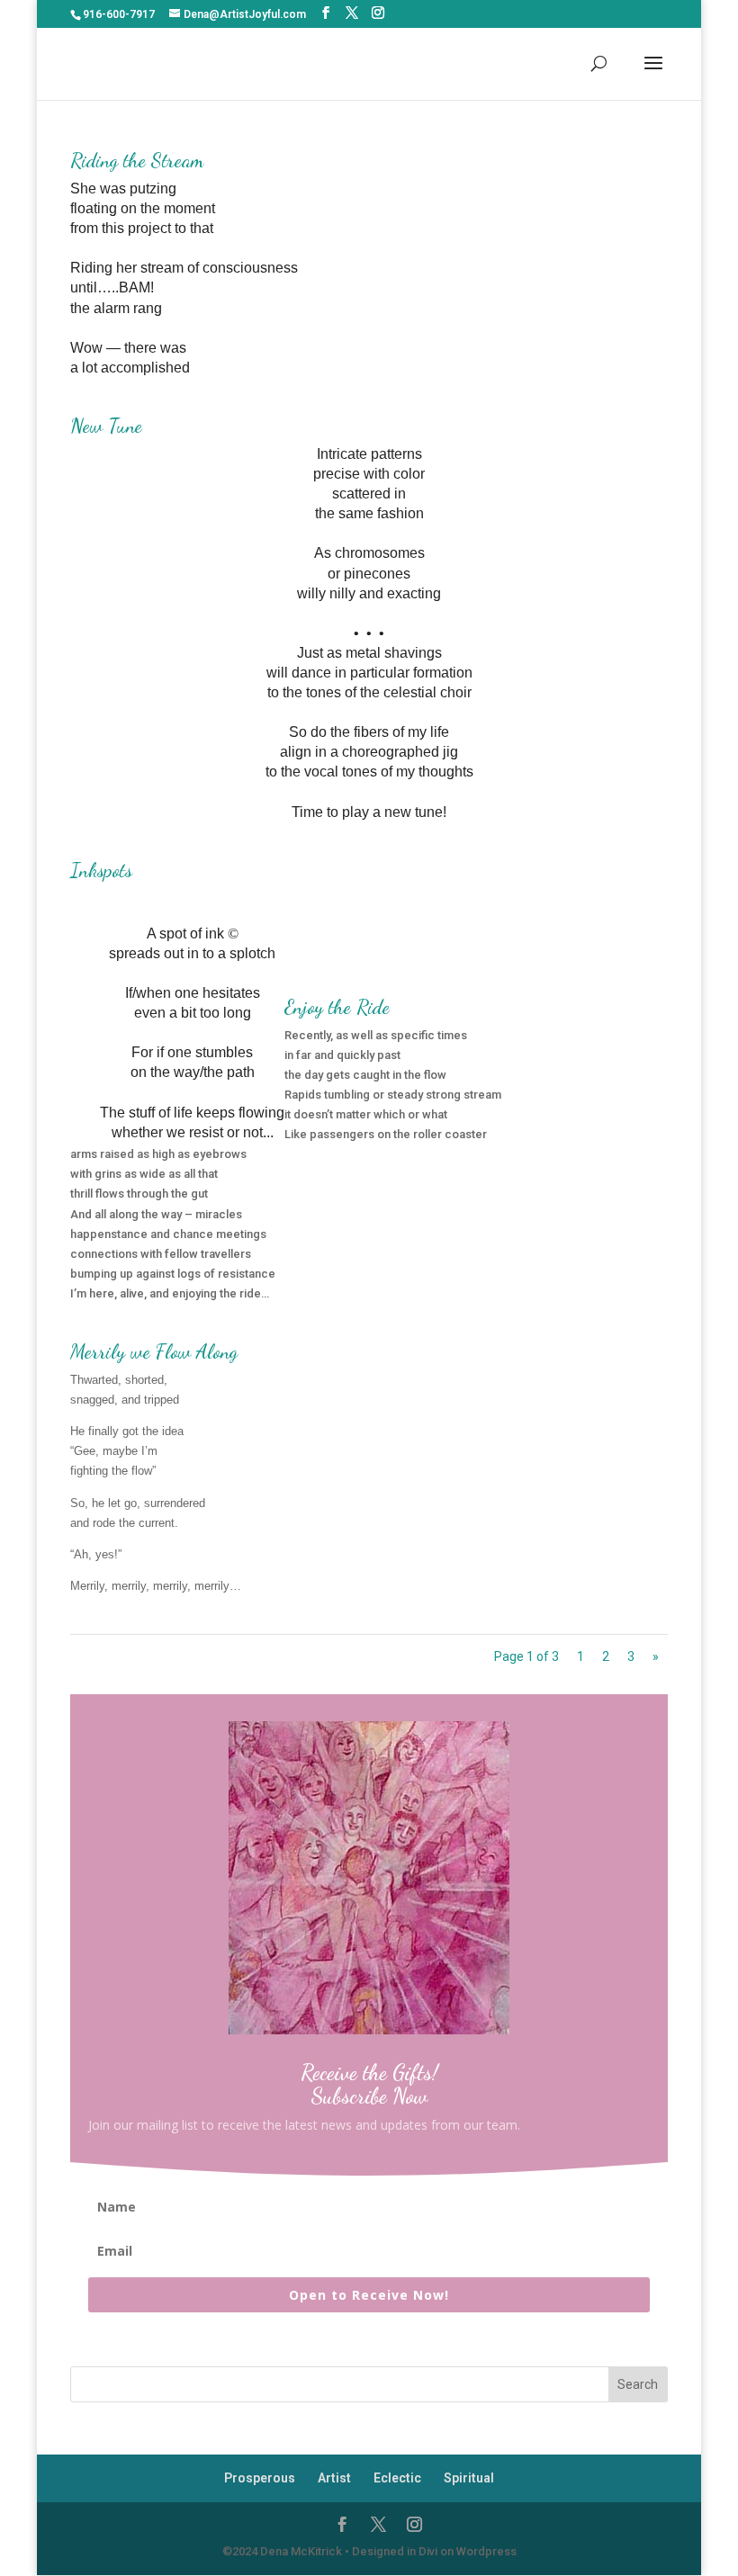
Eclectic (397, 2478)
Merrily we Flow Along (154, 1351)
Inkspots (101, 870)
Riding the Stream (137, 160)
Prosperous (260, 2478)
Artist (334, 2478)
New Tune (106, 426)
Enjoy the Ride (337, 1007)
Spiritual (469, 2478)
